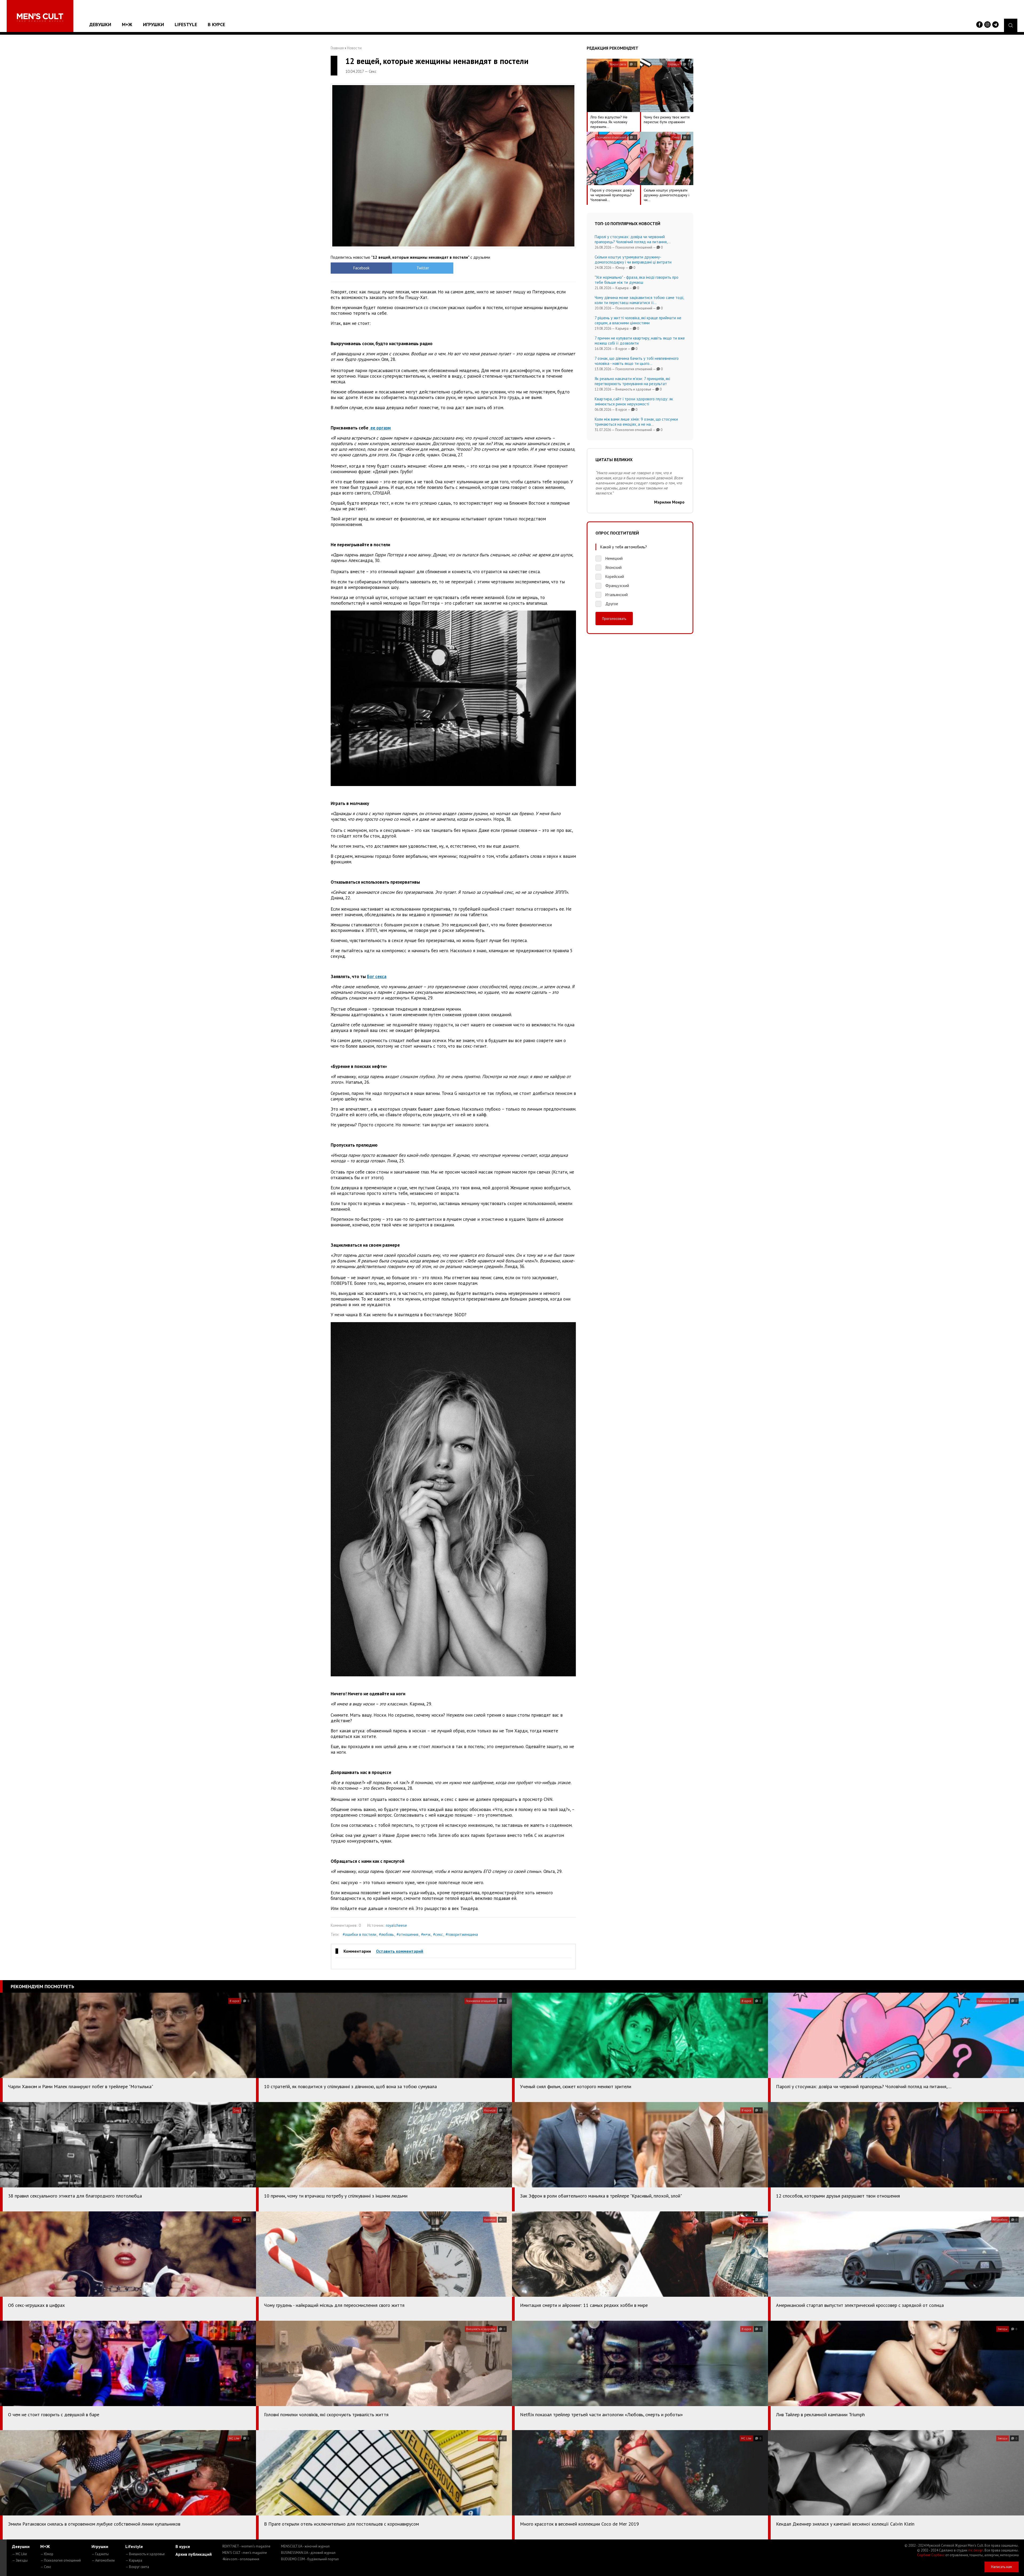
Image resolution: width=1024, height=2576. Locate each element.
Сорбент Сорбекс (931, 2555)
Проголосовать (614, 619)
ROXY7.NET (246, 2546)
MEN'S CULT (245, 2553)
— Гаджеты (100, 2554)
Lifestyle (186, 24)
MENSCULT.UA (305, 2546)
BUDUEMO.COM (310, 2559)
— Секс (46, 2567)
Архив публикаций (194, 2554)
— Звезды (20, 2560)
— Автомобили (103, 2560)
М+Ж (127, 24)
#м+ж (426, 1934)
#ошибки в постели (359, 1934)
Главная (337, 48)
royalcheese (396, 1925)
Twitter (423, 268)
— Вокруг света (137, 2567)
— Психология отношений (61, 2560)
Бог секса (377, 976)
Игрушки (153, 24)
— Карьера (134, 2560)
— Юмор (47, 2554)
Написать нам (1002, 2567)
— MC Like (19, 2554)
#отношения (407, 1934)
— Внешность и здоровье (145, 2554)
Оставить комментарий (400, 1951)
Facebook (361, 268)
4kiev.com (241, 2559)
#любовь (386, 1934)
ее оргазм (380, 428)
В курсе (216, 24)
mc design (976, 2550)
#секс (438, 1934)
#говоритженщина (462, 1934)
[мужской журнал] (40, 17)
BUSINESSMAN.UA (308, 2553)
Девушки (100, 24)
